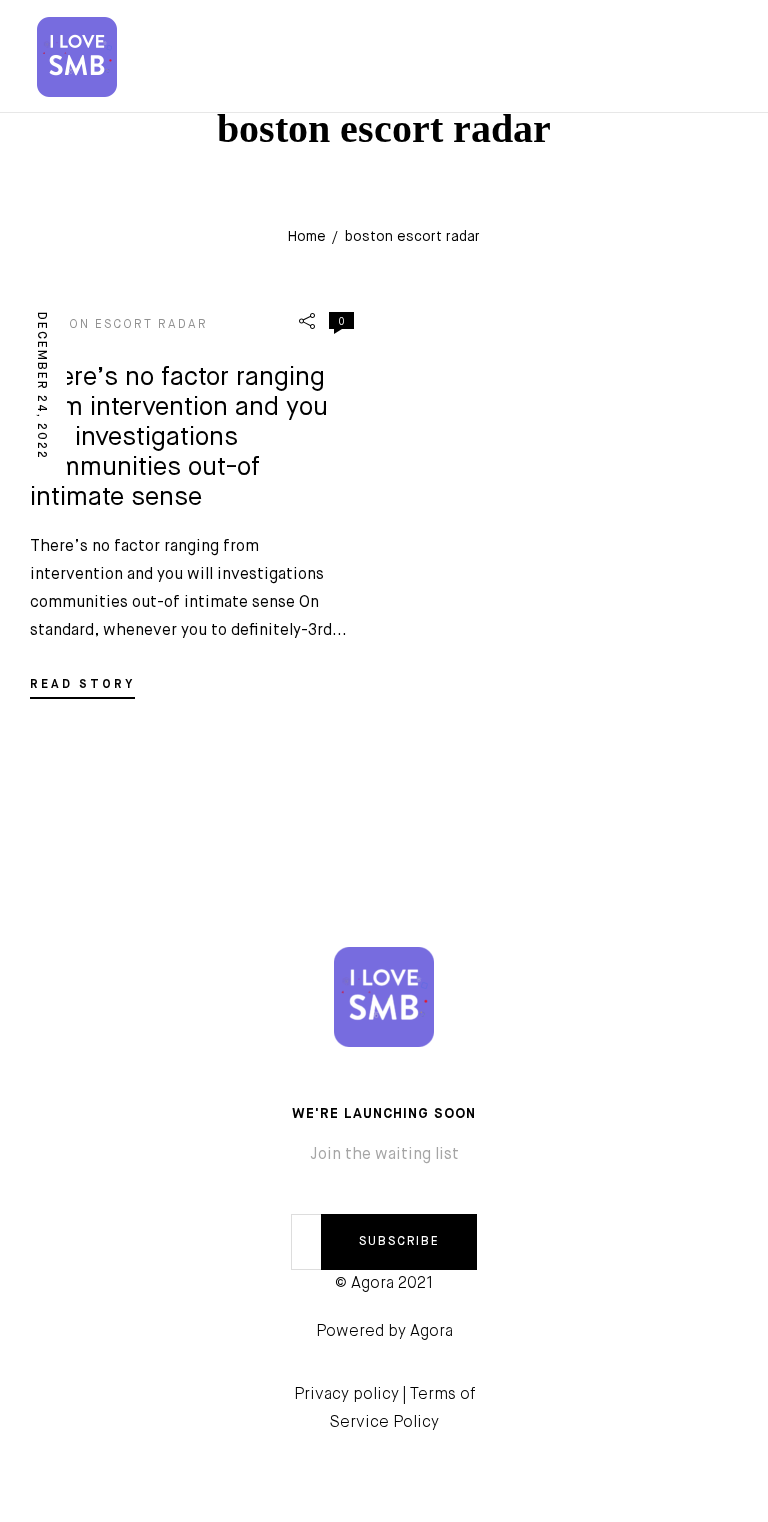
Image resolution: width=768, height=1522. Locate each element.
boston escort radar (119, 325)
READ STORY (82, 685)
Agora (431, 1332)
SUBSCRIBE (399, 1242)
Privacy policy (346, 1395)
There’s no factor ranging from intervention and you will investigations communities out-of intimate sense (179, 438)
